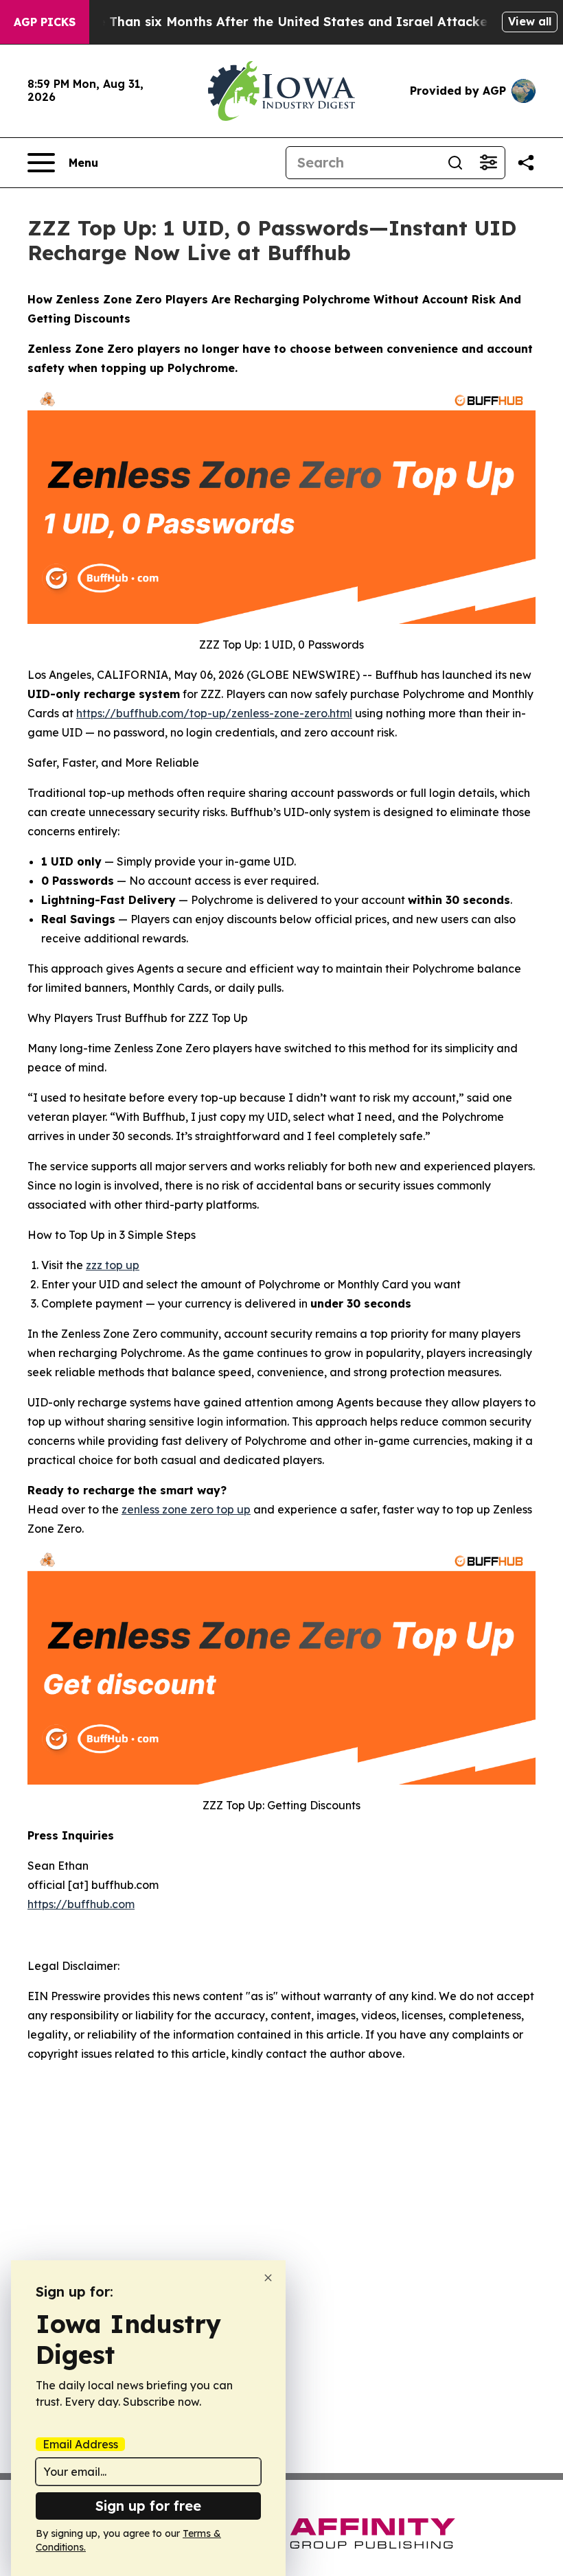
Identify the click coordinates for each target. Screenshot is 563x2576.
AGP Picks (45, 22)
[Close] (268, 2278)
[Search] (455, 163)
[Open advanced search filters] (488, 163)
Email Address (80, 2444)
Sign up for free (148, 2506)
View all (530, 21)
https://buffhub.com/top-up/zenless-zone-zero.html (214, 713)
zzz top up (113, 1265)
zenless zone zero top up (186, 1509)
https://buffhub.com (81, 1904)
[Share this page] (526, 163)
